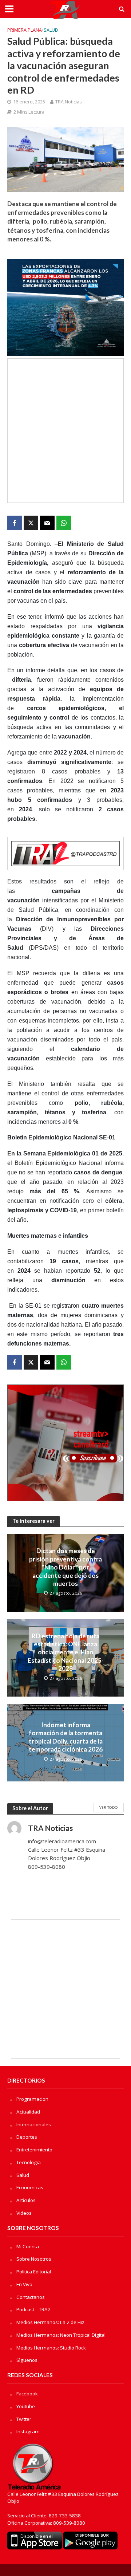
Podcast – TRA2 (33, 2309)
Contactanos (31, 2297)
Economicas (30, 2187)
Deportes (27, 2137)
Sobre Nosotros (34, 2259)
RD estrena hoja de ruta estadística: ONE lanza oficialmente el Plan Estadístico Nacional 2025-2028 (66, 1652)
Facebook (27, 2394)
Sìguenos (27, 2360)
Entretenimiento (34, 2150)
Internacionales (34, 2124)
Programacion (32, 2099)
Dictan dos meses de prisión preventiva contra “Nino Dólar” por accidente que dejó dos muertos (65, 1567)
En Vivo (24, 2284)
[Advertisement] (65, 431)
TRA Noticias (68, 102)
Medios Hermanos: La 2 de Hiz (50, 2322)
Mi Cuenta (28, 2246)
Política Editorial (34, 2272)
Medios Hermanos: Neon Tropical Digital (61, 2335)
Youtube (26, 2406)
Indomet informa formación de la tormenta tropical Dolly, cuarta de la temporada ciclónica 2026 (66, 1737)
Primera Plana (25, 30)
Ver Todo (109, 1807)
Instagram (28, 2431)
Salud (51, 30)
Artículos (26, 2200)
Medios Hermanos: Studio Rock (51, 2348)
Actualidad (28, 2112)
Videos (24, 2213)
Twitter (24, 2419)
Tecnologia (29, 2162)
